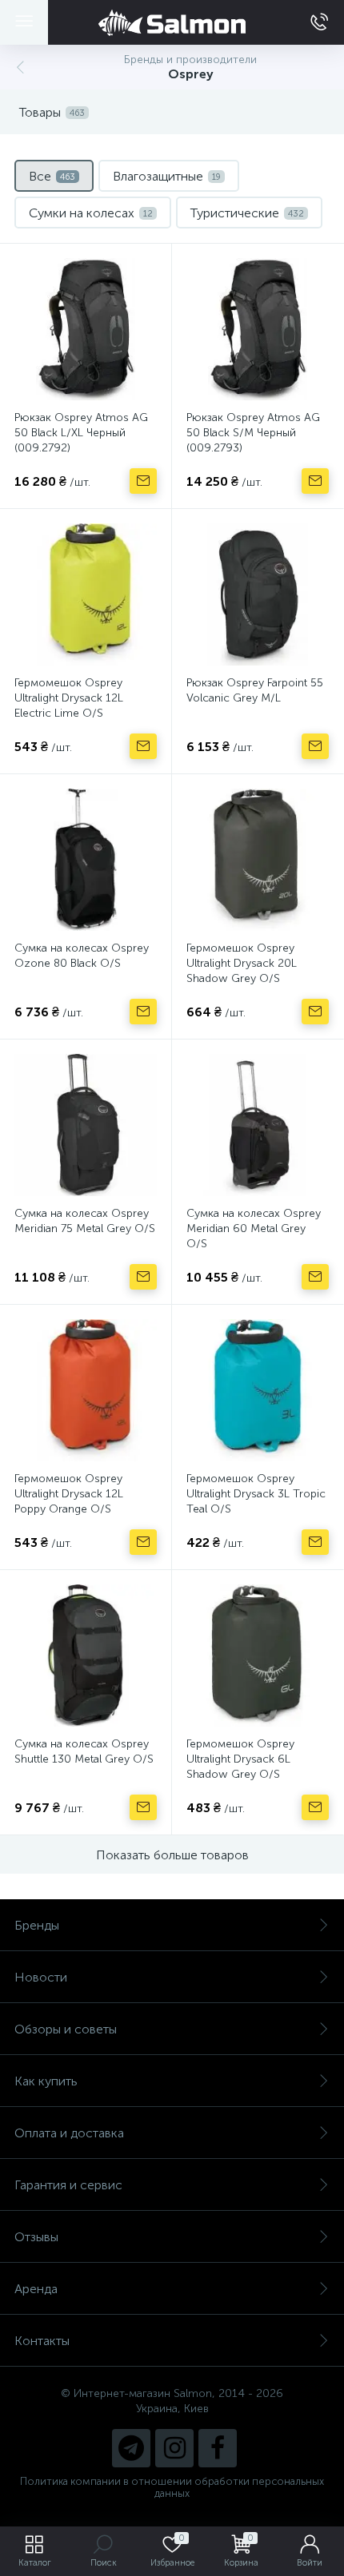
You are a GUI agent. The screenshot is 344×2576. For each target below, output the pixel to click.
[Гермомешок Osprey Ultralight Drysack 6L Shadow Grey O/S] (258, 1656)
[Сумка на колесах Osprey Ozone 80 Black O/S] (86, 860)
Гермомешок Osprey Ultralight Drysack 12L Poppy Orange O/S (69, 1494)
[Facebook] (218, 2448)
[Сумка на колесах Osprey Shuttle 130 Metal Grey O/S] (86, 1656)
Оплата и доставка (69, 2133)
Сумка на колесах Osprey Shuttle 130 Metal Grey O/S (84, 1751)
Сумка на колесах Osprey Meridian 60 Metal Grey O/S (254, 1228)
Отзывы (36, 2237)
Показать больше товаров (172, 1855)
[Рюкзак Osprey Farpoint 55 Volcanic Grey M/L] (258, 594)
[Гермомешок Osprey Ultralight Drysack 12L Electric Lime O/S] (86, 594)
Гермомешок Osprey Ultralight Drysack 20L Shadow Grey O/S (242, 963)
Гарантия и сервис (68, 2185)
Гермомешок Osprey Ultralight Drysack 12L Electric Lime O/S (69, 698)
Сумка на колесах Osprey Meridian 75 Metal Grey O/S (85, 1221)
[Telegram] (131, 2448)
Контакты (42, 2341)
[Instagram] (174, 2448)
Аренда (36, 2289)
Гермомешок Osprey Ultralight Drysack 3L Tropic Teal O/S (256, 1494)
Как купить (46, 2081)
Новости (41, 1977)
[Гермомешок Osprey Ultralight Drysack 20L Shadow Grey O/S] (258, 860)
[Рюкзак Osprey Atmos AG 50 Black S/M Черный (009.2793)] (258, 329)
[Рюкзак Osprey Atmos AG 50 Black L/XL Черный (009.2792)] (86, 329)
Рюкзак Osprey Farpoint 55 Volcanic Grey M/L (255, 690)
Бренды (37, 1925)
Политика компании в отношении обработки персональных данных (172, 2487)
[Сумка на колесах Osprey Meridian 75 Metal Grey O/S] (86, 1125)
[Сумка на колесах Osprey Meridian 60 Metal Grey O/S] (258, 1125)
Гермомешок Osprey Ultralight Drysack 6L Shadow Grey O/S (240, 1759)
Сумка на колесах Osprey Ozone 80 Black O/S (82, 956)
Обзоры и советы (66, 2029)
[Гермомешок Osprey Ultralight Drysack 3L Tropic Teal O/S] (258, 1390)
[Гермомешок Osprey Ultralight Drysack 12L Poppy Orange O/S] (86, 1390)
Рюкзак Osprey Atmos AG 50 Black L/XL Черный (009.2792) (81, 433)
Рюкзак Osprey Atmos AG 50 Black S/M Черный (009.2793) (253, 433)
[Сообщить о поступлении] (143, 481)
